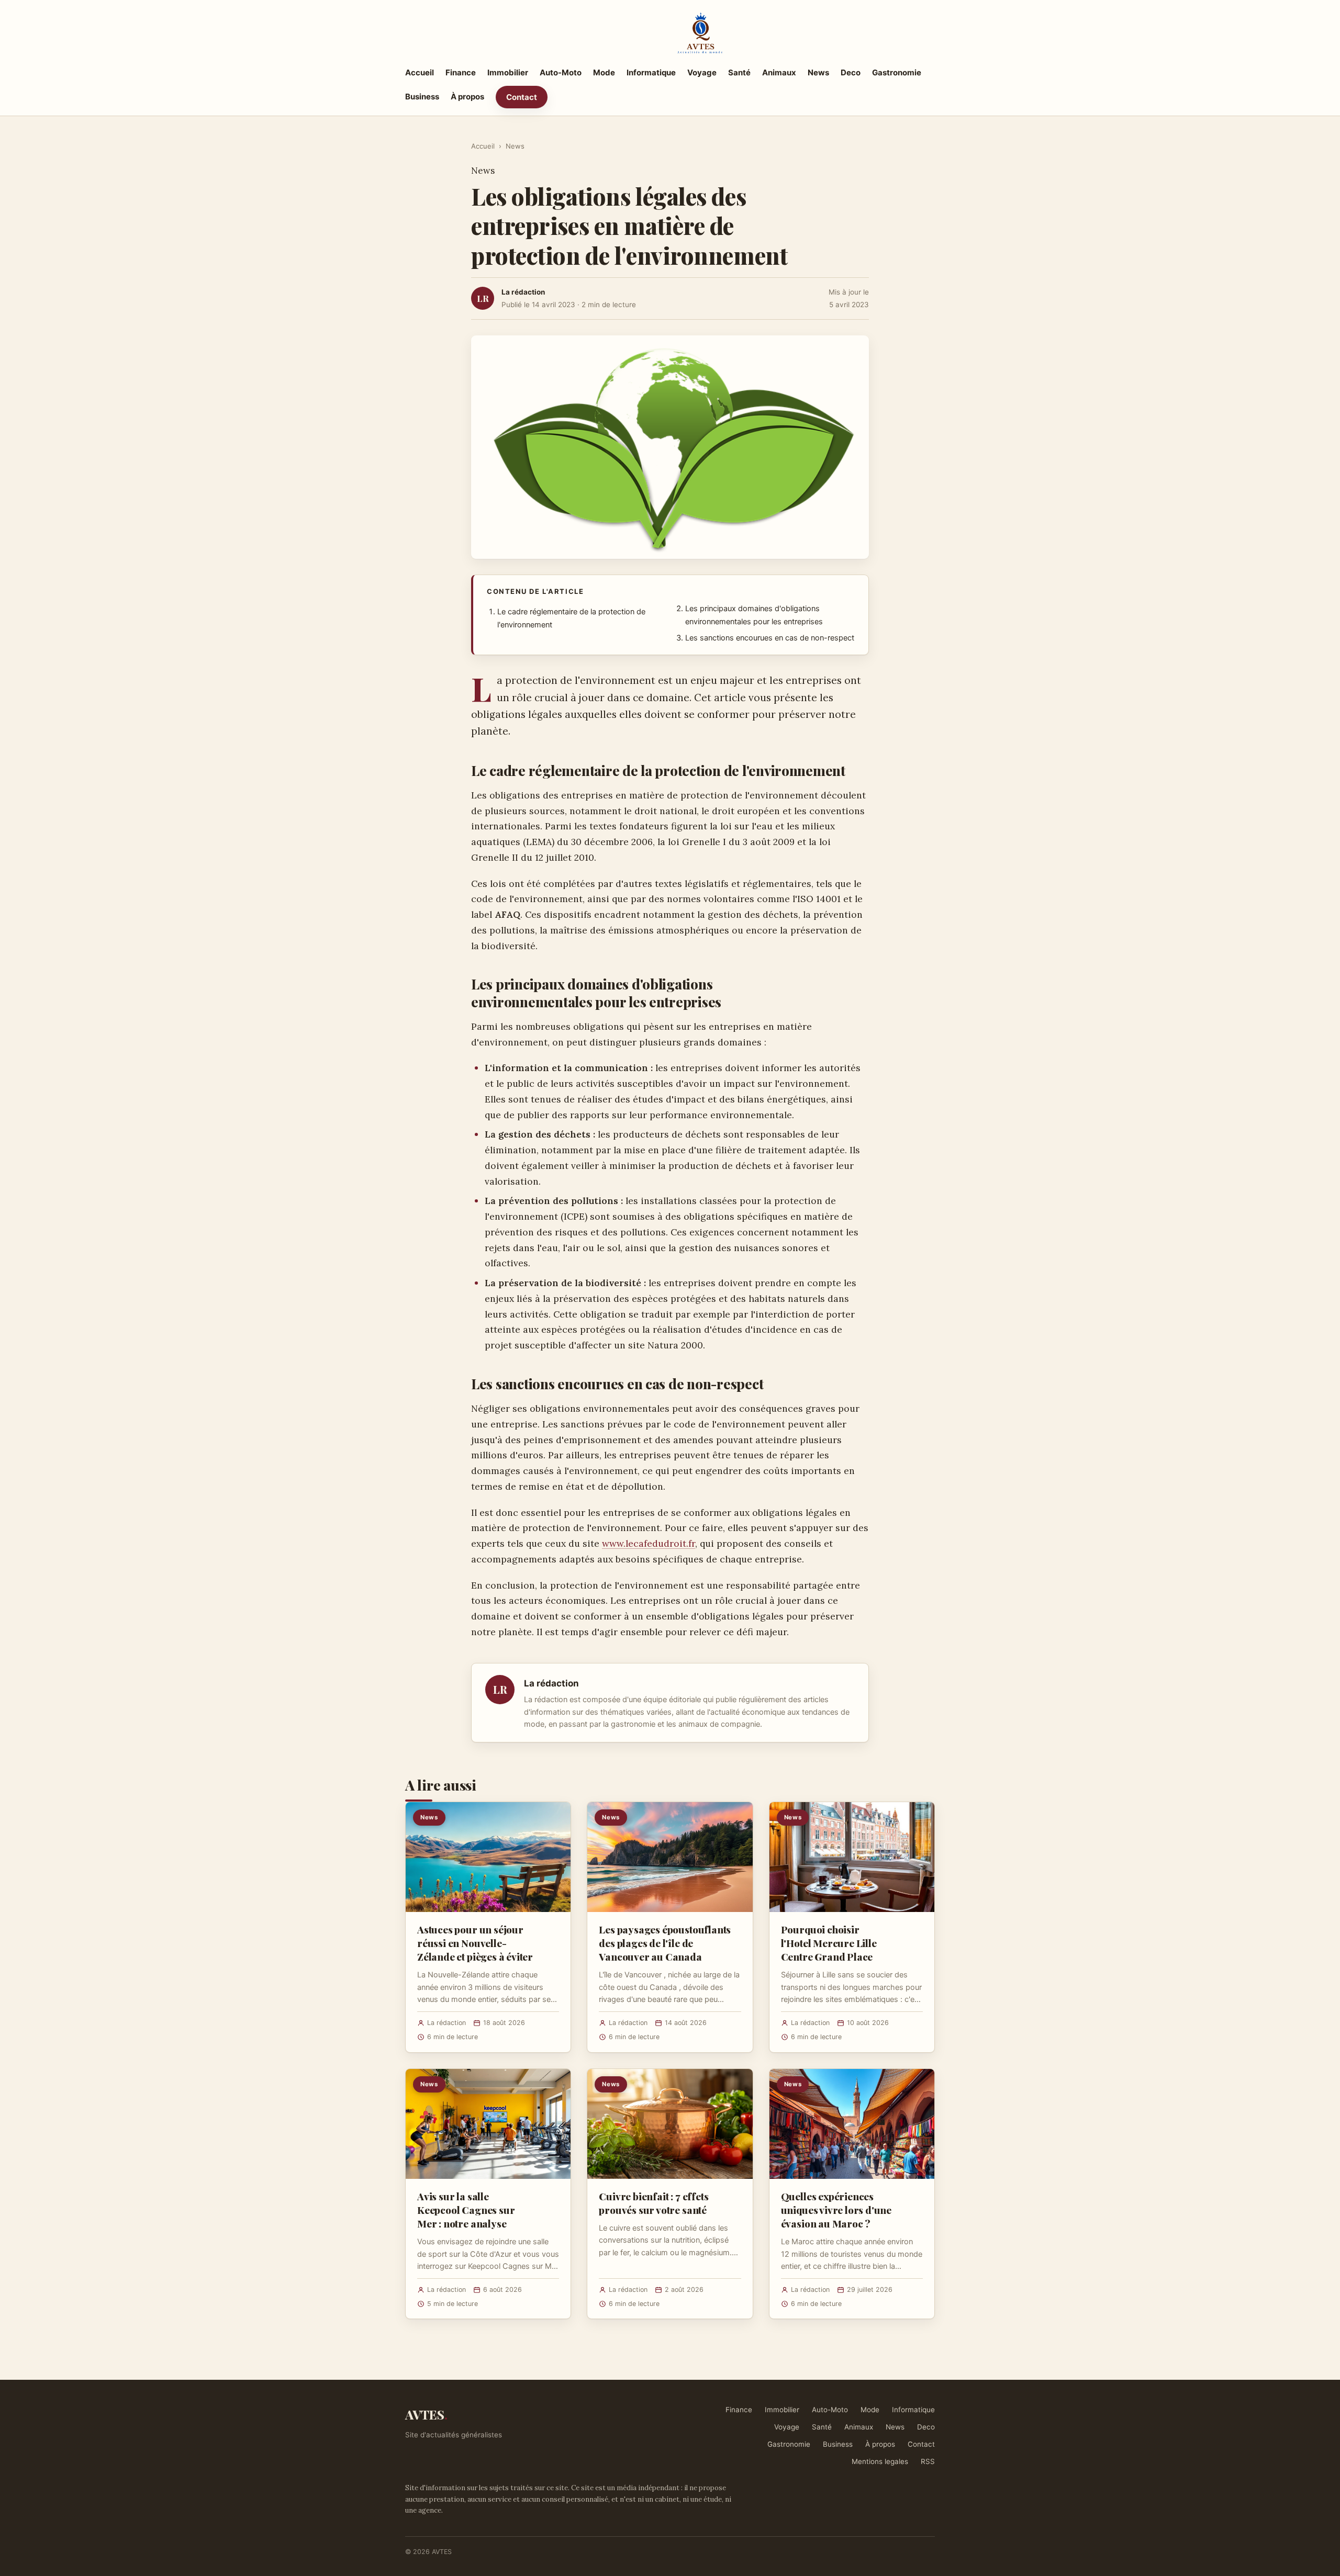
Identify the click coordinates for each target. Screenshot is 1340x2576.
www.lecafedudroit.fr (649, 1543)
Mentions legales (880, 2461)
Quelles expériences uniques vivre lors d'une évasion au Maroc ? (836, 2210)
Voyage (702, 72)
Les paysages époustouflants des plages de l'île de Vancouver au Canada (665, 1943)
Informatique (651, 72)
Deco (851, 72)
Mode (604, 72)
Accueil (420, 72)
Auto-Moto (561, 72)
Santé (739, 72)
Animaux (779, 72)
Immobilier (508, 72)
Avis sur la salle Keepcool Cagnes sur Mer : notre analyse (466, 2210)
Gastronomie (897, 72)
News (818, 72)
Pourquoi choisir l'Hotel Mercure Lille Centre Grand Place (829, 1943)
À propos (467, 97)
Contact (522, 97)
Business (422, 97)
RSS (928, 2461)
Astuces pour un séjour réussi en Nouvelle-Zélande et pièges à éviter (475, 1943)
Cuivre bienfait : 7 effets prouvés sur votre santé (654, 2203)
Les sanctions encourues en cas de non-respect (770, 638)
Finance (461, 72)
